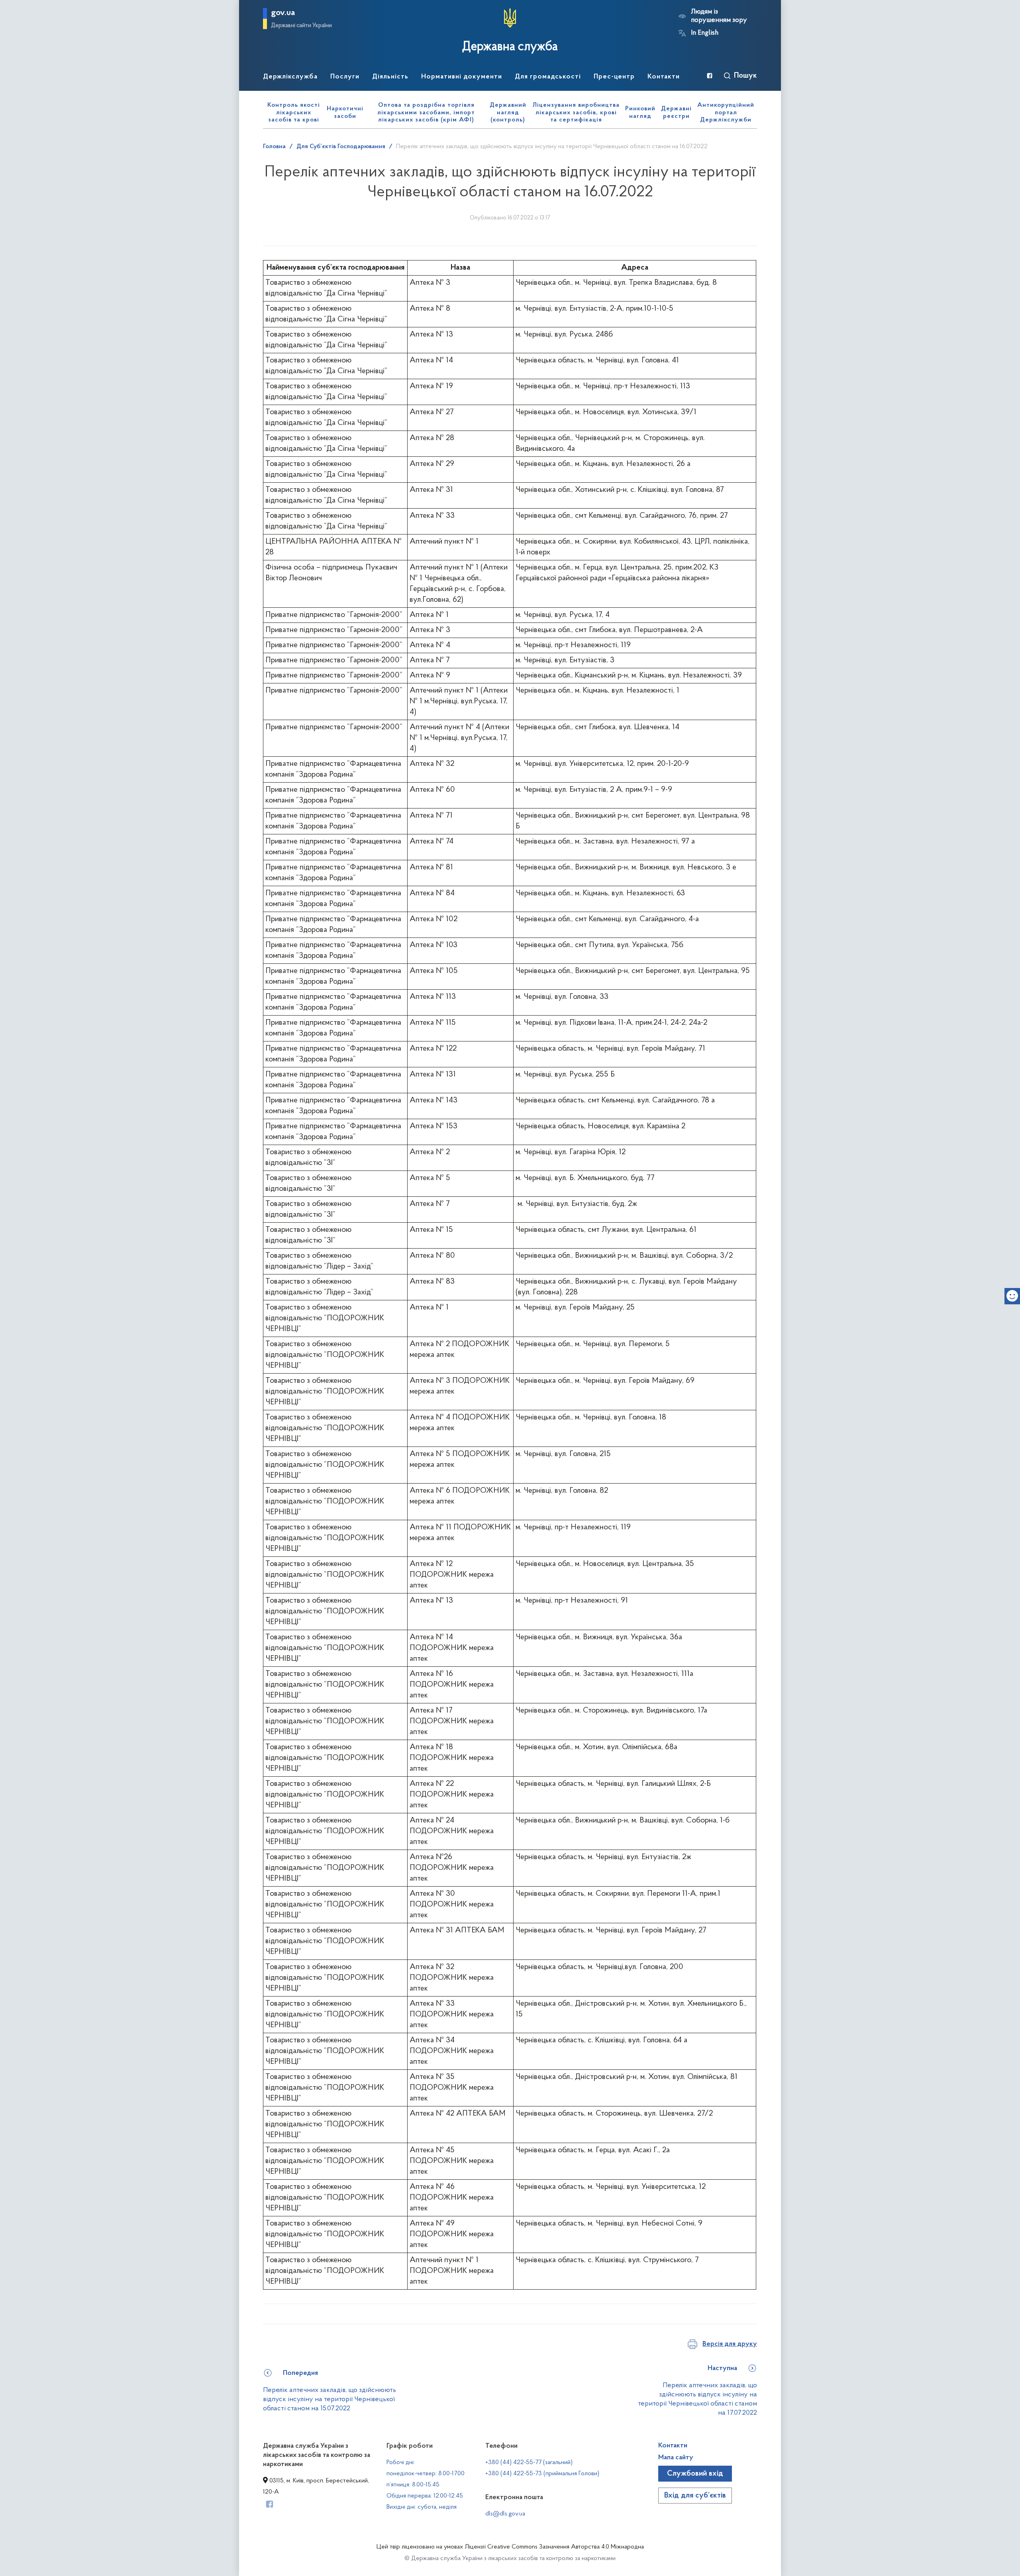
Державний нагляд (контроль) (508, 113)
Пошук (745, 76)
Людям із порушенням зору (719, 16)
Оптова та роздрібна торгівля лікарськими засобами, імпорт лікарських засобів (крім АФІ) (426, 113)
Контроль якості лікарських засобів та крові (294, 113)
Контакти (673, 2446)
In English (705, 33)
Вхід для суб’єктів (695, 2496)
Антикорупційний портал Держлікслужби (726, 113)
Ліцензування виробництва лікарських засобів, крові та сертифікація (576, 113)
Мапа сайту (676, 2458)
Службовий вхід (695, 2474)
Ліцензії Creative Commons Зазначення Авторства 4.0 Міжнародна (554, 2547)
